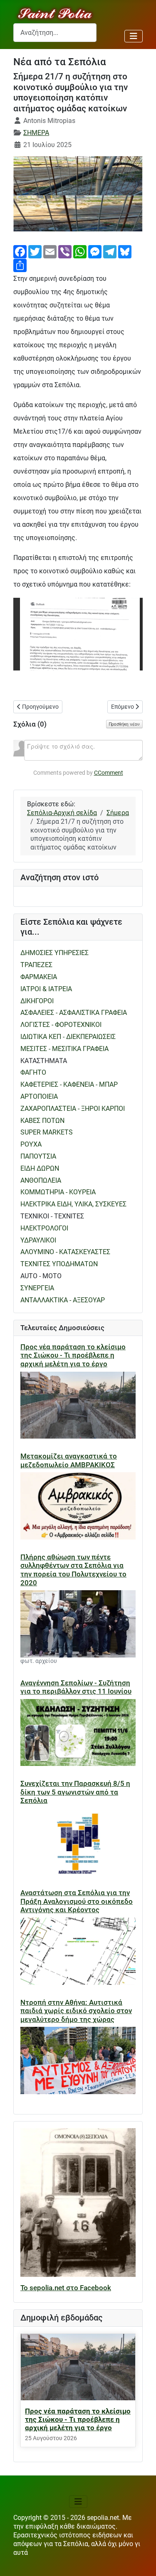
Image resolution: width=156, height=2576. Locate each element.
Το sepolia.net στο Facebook (66, 2288)
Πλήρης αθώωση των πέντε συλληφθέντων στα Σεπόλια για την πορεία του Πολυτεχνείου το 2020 (73, 1570)
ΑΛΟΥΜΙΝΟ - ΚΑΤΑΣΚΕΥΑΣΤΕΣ (65, 1252)
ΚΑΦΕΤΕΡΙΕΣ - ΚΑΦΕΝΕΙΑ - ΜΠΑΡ (69, 1084)
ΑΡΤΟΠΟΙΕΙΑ (39, 1096)
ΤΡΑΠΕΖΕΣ (36, 965)
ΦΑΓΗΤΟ (33, 1072)
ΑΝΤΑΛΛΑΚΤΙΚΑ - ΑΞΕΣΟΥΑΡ (63, 1300)
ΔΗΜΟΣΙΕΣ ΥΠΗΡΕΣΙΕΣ (54, 953)
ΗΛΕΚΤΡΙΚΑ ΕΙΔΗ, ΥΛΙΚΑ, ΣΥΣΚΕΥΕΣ (73, 1204)
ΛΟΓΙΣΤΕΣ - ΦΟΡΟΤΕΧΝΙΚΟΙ (61, 1025)
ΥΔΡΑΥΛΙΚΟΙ (38, 1240)
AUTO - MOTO (41, 1276)
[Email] (50, 251)
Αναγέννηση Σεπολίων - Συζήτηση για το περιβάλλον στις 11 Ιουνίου (76, 1687)
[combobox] (55, 33)
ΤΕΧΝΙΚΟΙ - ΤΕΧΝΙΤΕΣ (52, 1216)
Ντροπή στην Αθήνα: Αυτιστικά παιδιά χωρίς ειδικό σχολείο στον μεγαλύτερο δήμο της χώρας (76, 2011)
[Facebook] (20, 251)
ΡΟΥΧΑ (31, 1144)
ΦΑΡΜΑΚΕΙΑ (39, 977)
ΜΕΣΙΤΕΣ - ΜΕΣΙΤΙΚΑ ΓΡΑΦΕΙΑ (64, 1049)
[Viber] (65, 251)
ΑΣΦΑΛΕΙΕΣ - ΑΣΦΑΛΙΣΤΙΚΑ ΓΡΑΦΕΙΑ (74, 1013)
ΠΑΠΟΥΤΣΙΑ (38, 1156)
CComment (109, 773)
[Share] (20, 265)
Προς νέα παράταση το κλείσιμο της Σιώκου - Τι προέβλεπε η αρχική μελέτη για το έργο (73, 1355)
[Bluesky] (125, 251)
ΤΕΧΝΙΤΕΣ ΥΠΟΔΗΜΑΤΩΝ (59, 1264)
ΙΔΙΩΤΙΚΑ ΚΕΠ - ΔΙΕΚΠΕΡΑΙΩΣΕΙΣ (68, 1037)
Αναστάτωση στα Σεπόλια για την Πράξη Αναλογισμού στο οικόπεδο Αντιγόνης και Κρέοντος (77, 1901)
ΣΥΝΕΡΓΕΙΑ (37, 1288)
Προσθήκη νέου (124, 724)
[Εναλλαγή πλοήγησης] (134, 36)
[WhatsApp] (80, 251)
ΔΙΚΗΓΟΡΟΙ (37, 1001)
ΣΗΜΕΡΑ (36, 133)
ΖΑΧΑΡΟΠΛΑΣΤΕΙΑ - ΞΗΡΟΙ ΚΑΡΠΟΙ (73, 1109)
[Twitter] (35, 251)
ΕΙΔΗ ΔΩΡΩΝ (40, 1168)
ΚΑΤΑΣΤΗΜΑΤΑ (44, 1061)
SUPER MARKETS (47, 1132)
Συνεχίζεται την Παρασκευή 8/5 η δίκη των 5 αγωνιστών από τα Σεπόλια (75, 1792)
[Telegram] (110, 251)
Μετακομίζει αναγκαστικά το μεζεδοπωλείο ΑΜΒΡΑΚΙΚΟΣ (69, 1460)
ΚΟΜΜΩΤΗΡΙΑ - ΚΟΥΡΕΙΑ (58, 1192)
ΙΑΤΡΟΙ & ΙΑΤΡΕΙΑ (46, 989)
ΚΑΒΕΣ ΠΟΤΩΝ (42, 1121)
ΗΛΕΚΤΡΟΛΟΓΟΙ (44, 1228)
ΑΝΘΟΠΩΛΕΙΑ (41, 1180)
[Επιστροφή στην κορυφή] (141, 2561)
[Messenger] (95, 251)
